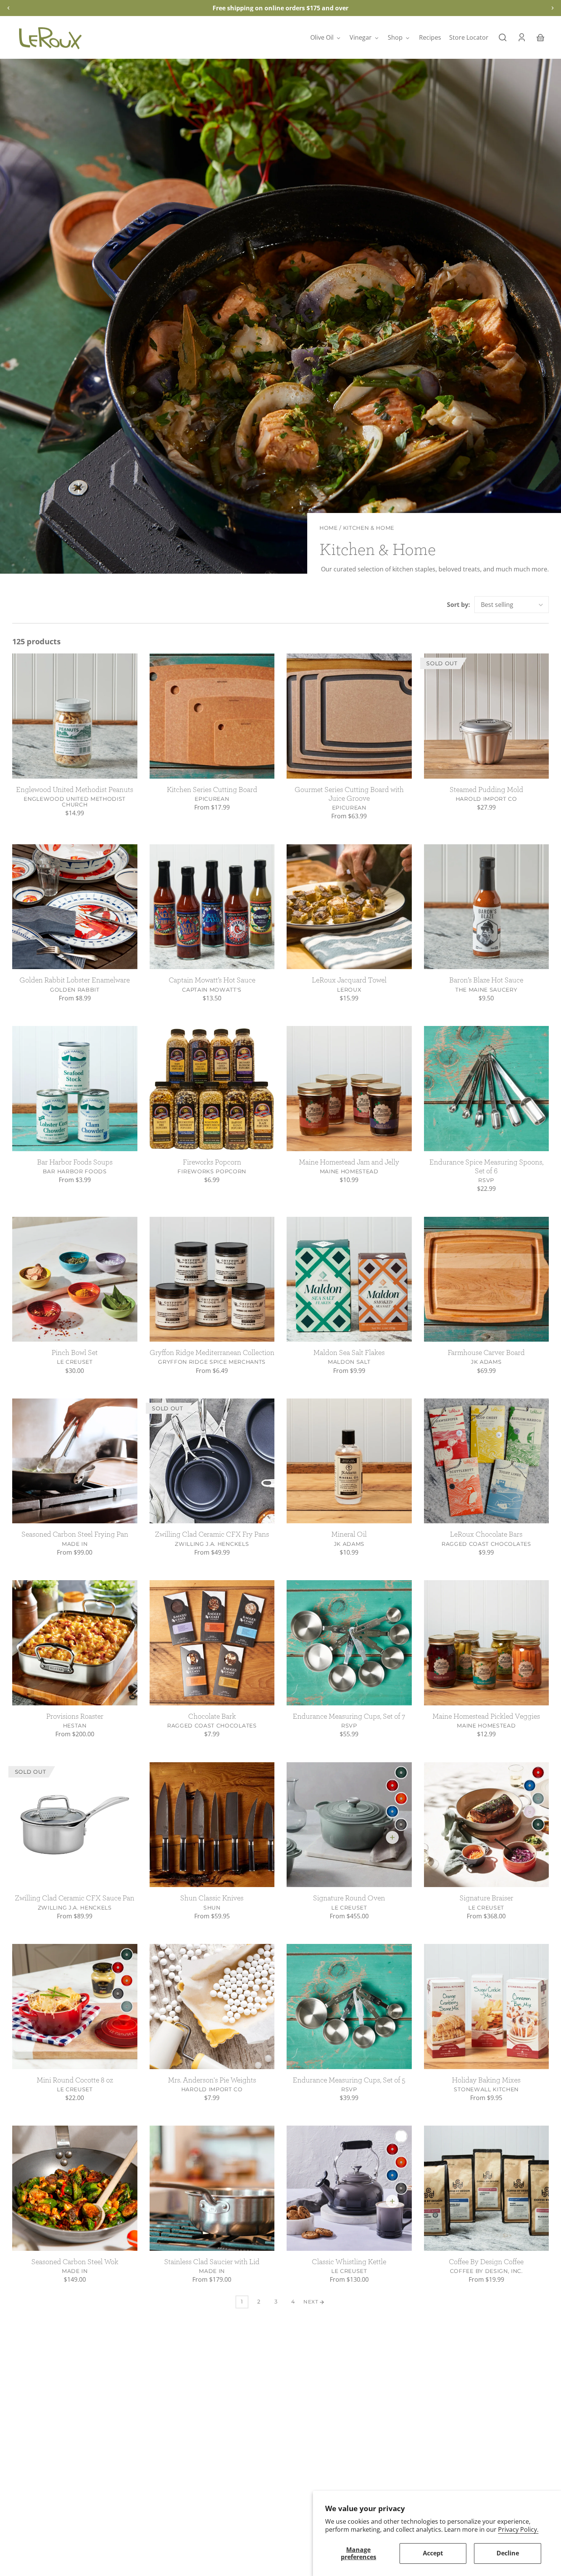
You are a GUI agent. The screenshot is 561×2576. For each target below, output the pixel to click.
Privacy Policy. (518, 2529)
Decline (508, 2553)
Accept (433, 2553)
